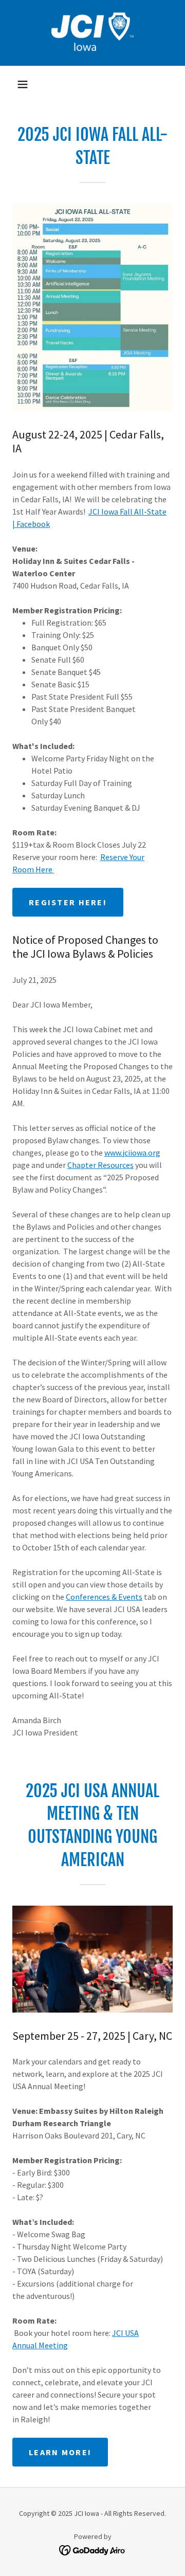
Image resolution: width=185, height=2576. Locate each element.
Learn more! (60, 2452)
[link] (92, 33)
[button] (23, 84)
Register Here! (68, 902)
